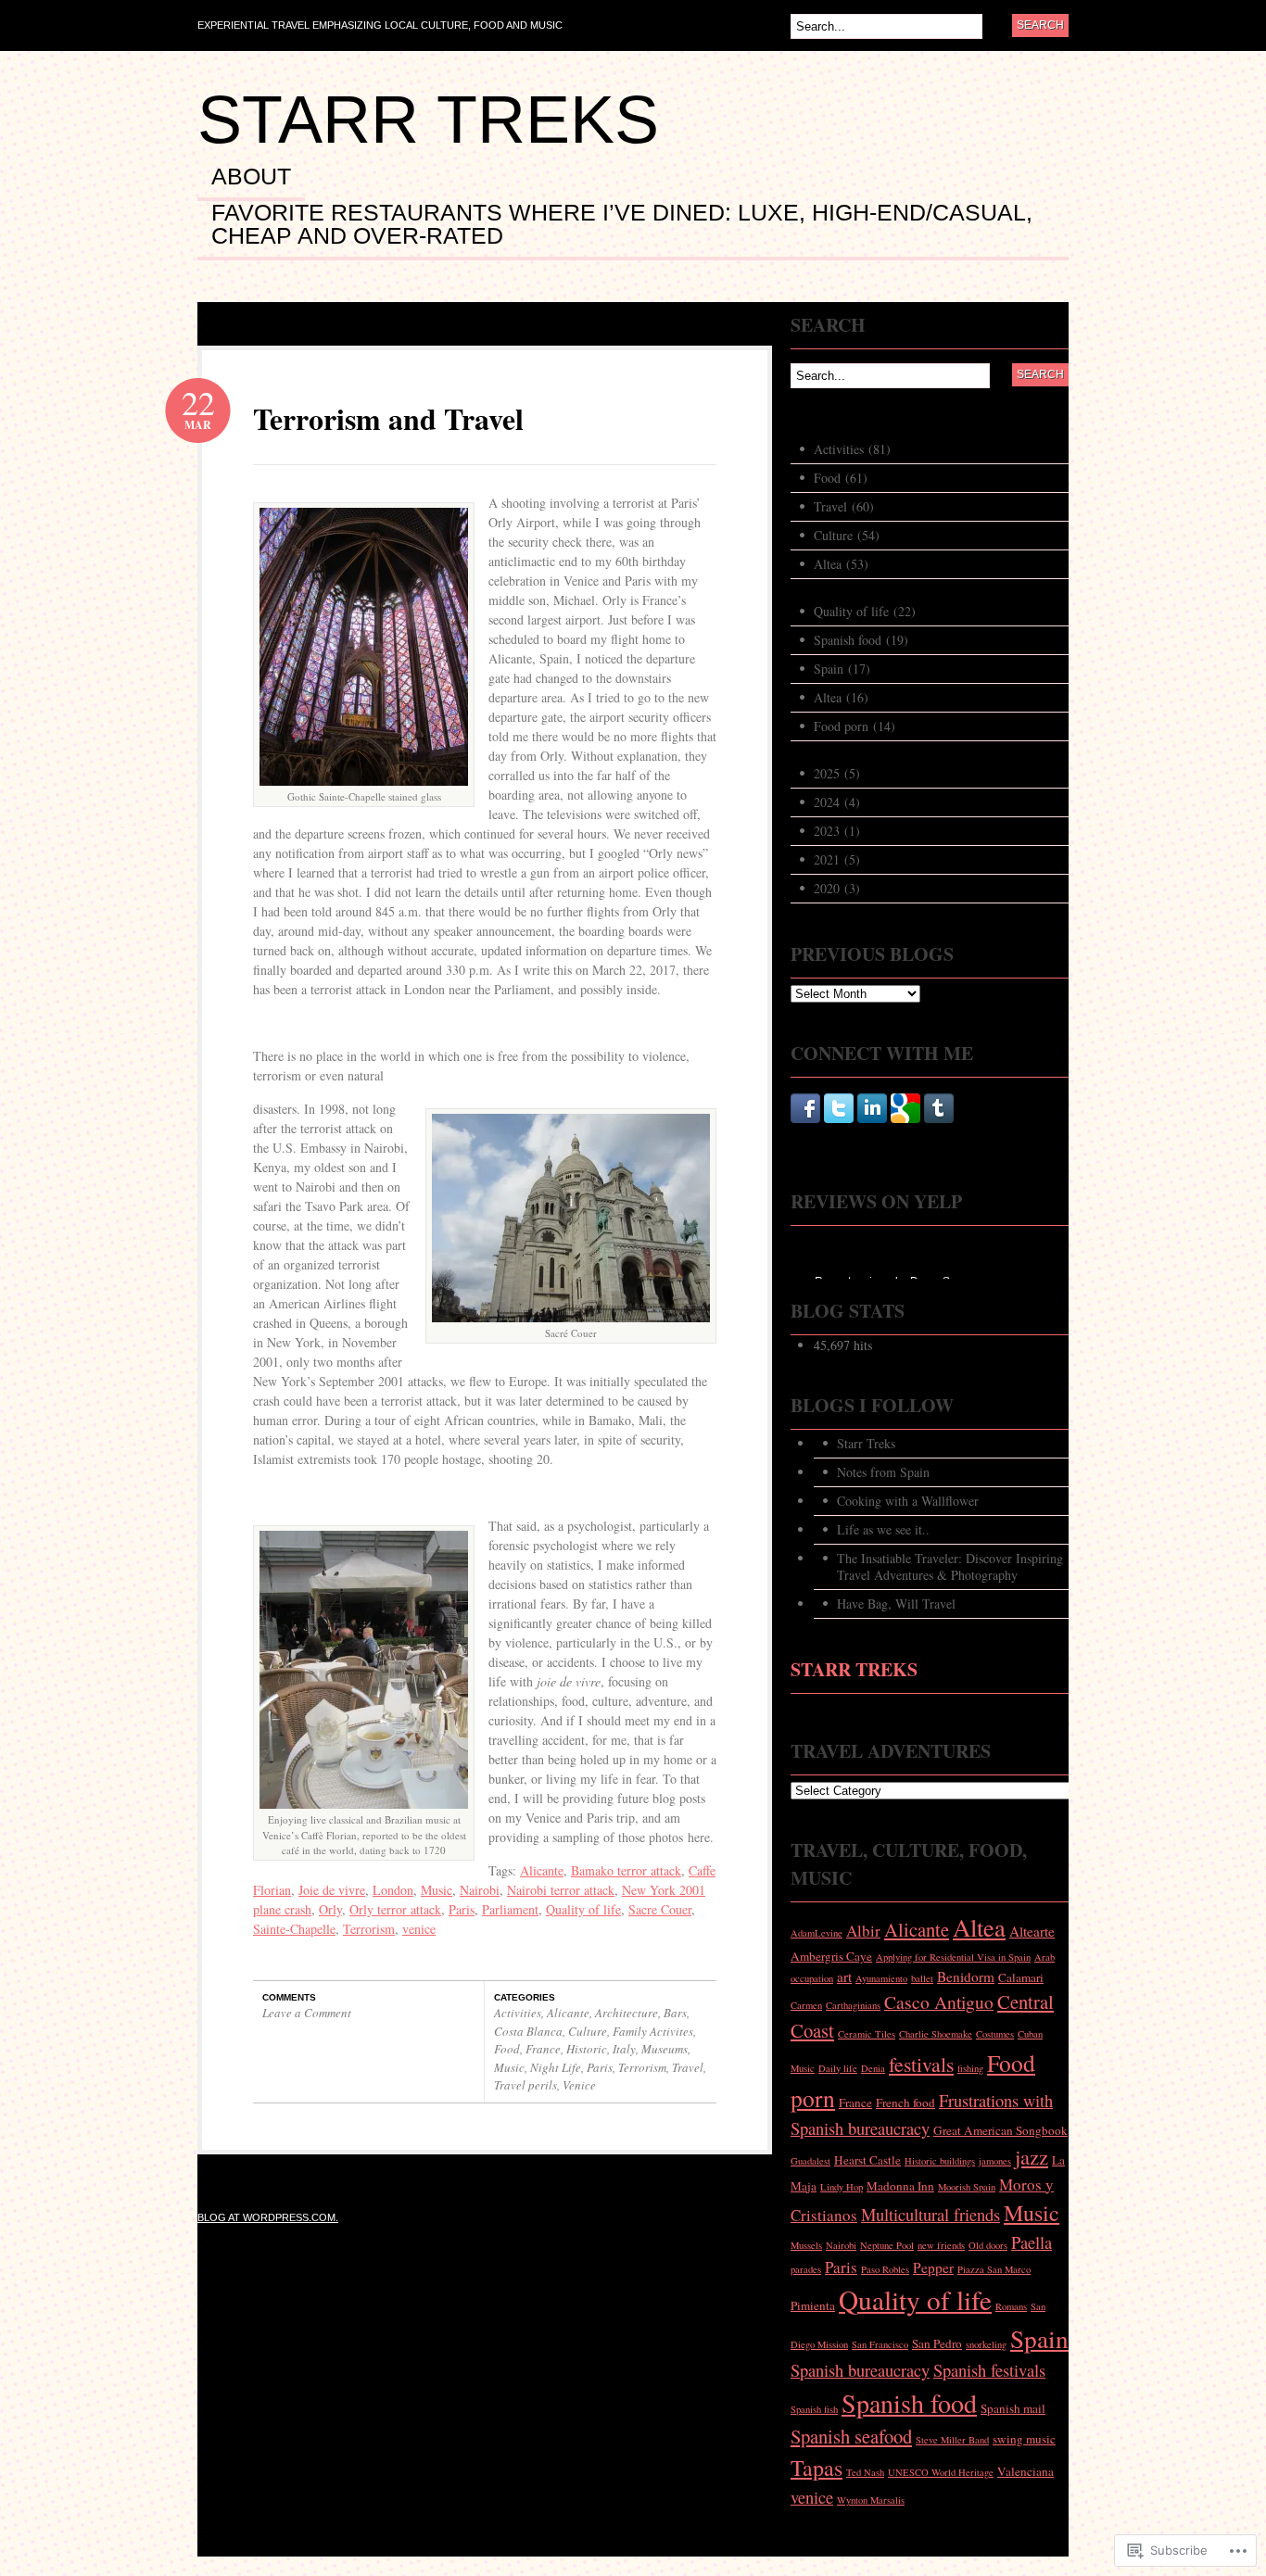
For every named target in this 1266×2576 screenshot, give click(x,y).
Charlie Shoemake (936, 2034)
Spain (1039, 2338)
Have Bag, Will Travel (896, 1604)
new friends (941, 2245)
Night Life (556, 2067)
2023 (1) (837, 831)
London (393, 1890)
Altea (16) (841, 697)
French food (905, 2102)
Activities (518, 2013)
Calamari (1021, 1977)
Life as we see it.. (883, 1529)
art (844, 1976)
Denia (873, 2068)
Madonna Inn (900, 2186)
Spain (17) (842, 669)
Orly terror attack (395, 1909)
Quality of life (583, 1909)
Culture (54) (847, 535)
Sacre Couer (660, 1909)
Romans (1011, 2306)
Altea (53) (841, 564)
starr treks (854, 1669)
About (251, 177)
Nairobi (480, 1890)
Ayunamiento (881, 1978)
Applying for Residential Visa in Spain (953, 1957)
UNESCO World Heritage (941, 2472)
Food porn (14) (855, 726)
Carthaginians (853, 2005)
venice (419, 1929)
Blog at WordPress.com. (268, 2217)
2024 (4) (837, 802)
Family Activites (653, 2031)
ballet (922, 1978)
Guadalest (810, 2161)
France (543, 2049)
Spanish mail (1013, 2408)
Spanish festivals (989, 2370)
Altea (979, 1927)
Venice (579, 2085)
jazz (1032, 2156)
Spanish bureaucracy (860, 2370)
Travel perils (525, 2085)
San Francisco (880, 2344)
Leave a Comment (307, 2013)
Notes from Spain (883, 1472)
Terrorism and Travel (388, 418)
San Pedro (937, 2343)
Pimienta (813, 2305)
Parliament (510, 1909)
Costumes (995, 2034)
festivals (921, 2064)
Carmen (806, 2005)
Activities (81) (852, 449)
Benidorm (966, 1976)
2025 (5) (837, 773)
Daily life (838, 2068)
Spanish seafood (851, 2436)
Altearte (1032, 1931)
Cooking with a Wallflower (908, 1501)
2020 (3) (837, 888)
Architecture (627, 2013)
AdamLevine (817, 1933)
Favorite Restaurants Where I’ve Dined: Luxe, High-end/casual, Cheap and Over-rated (622, 225)
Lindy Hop (842, 2187)
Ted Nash (865, 2472)
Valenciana (1025, 2471)
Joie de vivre (332, 1890)
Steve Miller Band (952, 2440)
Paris (462, 1909)
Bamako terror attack (626, 1870)
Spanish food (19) (861, 640)
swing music (1024, 2439)
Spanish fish (814, 2409)
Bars (675, 2013)
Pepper (933, 2267)
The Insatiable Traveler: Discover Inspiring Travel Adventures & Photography (950, 1566)
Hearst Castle (867, 2160)
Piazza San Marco (994, 2269)
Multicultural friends (931, 2214)
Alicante (542, 1870)
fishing (970, 2068)
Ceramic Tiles (867, 2034)
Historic (587, 2049)
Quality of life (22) (865, 611)
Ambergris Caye (831, 1956)
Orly (330, 1909)
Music (437, 1890)
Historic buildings (940, 2161)
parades (806, 2269)
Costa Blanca (528, 2031)
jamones (995, 2161)
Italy (624, 2049)
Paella (1032, 2242)
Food (507, 2049)
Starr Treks (428, 120)
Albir (863, 1931)
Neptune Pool (887, 2245)
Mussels (806, 2245)
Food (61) (841, 478)
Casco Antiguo (939, 2001)
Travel (688, 2067)
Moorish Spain (967, 2187)
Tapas (817, 2468)
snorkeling (986, 2344)
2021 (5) (837, 859)
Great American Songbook (1000, 2130)
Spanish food (909, 2403)
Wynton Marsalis (871, 2500)
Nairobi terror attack (561, 1890)
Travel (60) (844, 506)
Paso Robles (885, 2269)
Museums (665, 2049)
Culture (588, 2031)
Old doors (988, 2245)
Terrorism (369, 1929)
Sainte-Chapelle (294, 1929)
